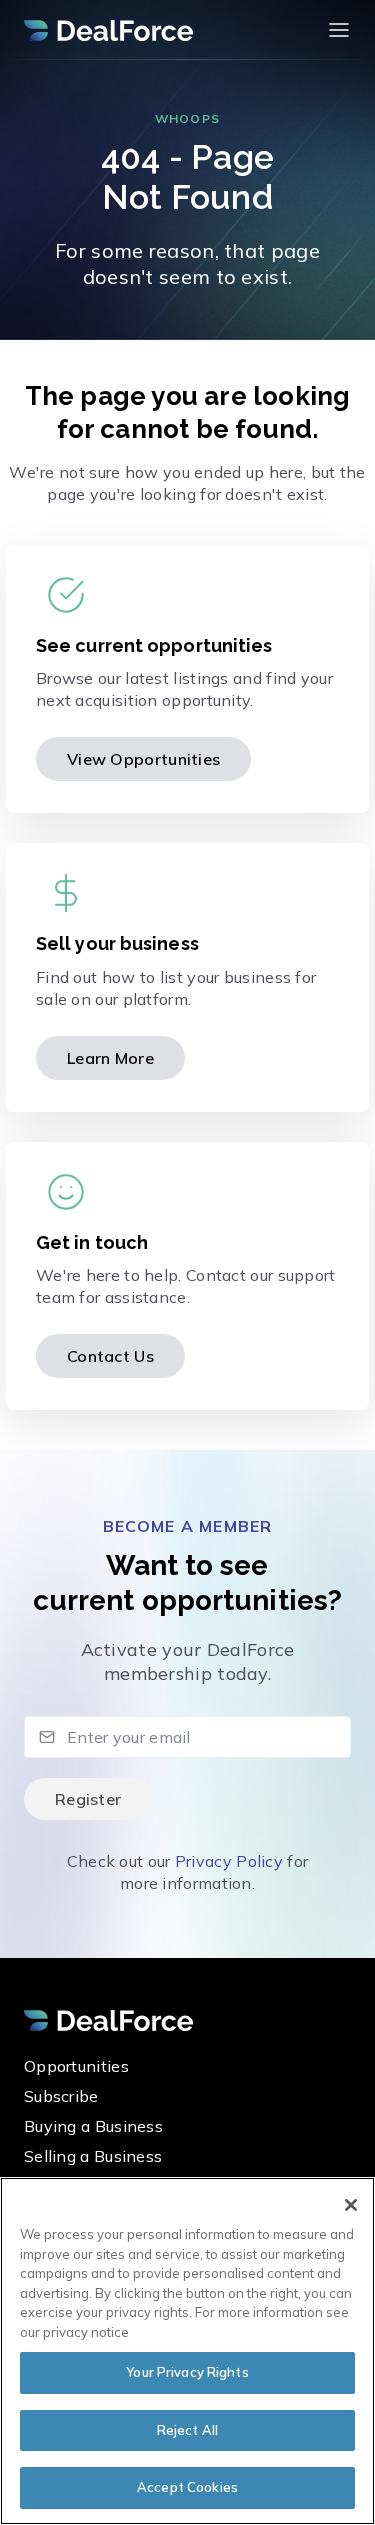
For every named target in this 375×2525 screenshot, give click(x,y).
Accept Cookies (187, 2487)
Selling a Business (93, 2156)
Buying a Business (93, 2126)
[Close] (351, 2205)
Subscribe (61, 2096)
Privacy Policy (229, 1861)
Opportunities (76, 2066)
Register (88, 1799)
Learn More (110, 1058)
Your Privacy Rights (187, 2372)
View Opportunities (143, 759)
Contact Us (110, 1356)
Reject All (187, 2430)
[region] (187, 2351)
